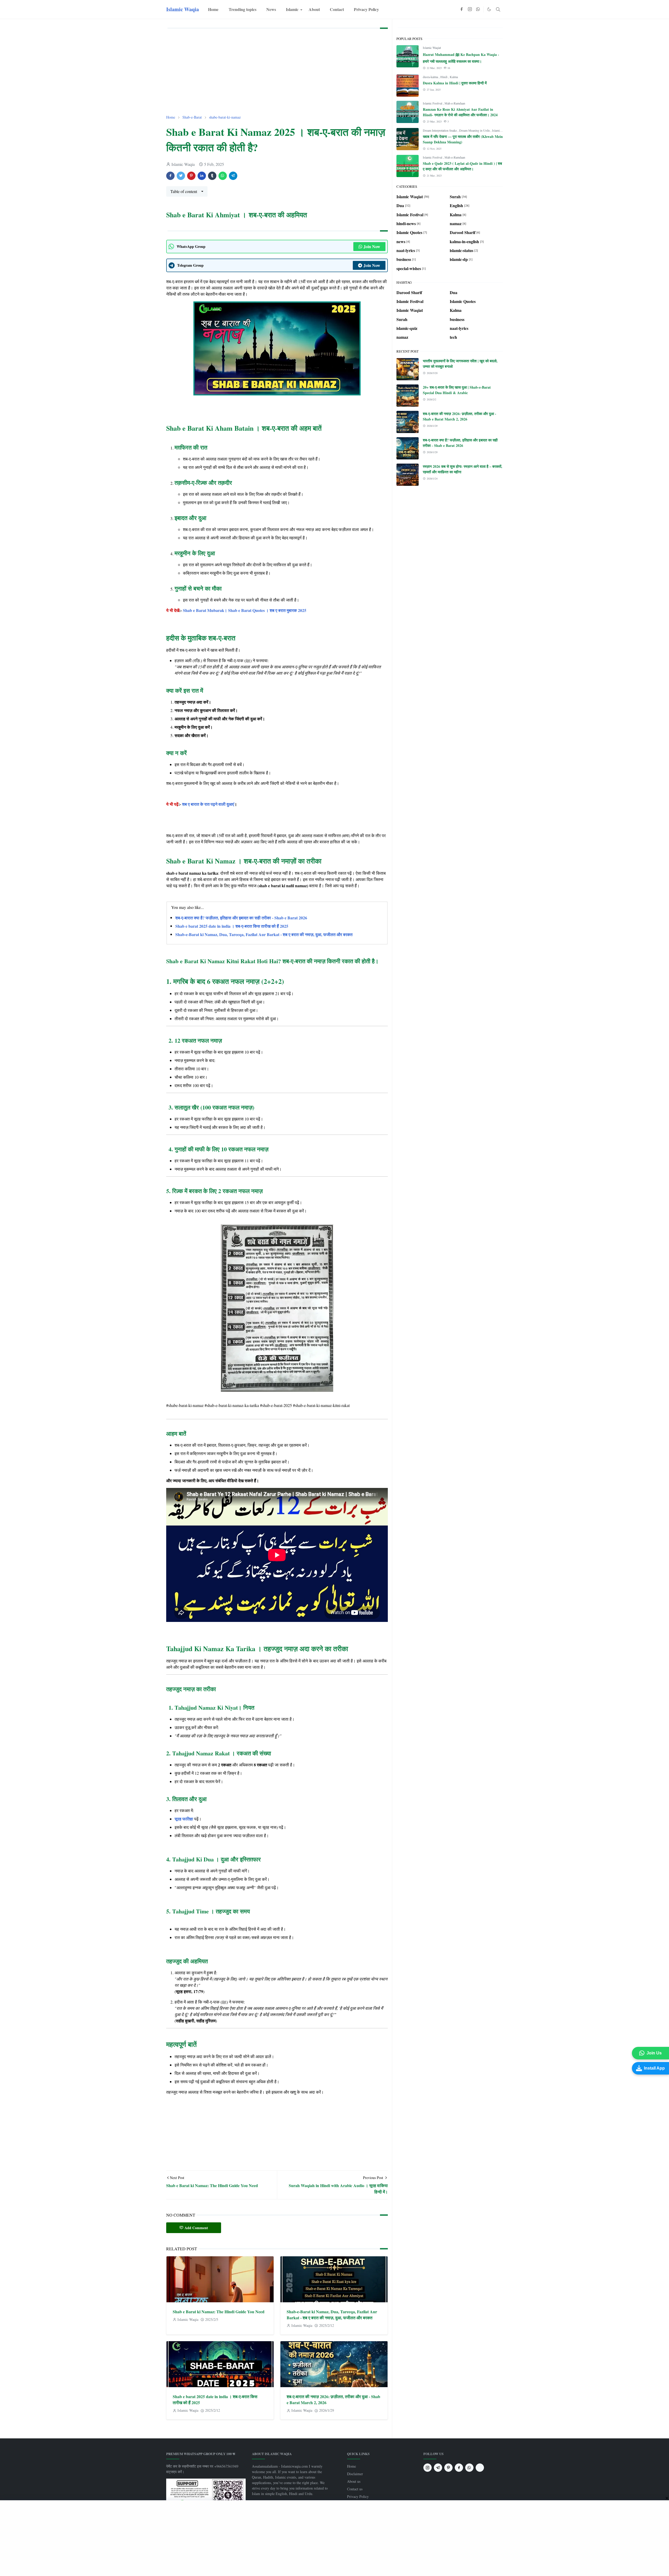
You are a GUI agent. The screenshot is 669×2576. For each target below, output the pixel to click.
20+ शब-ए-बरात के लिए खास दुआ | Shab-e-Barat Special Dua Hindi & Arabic (457, 390)
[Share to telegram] (233, 176)
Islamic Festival (433, 103)
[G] (480, 2468)
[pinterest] (448, 2468)
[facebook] (462, 9)
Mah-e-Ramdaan (455, 103)
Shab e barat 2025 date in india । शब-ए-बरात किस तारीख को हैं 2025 (232, 926)
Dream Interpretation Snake (440, 130)
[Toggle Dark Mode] (489, 9)
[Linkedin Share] (202, 176)
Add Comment (196, 2228)
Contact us (355, 2489)
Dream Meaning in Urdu (475, 130)
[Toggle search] (498, 9)
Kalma (454, 77)
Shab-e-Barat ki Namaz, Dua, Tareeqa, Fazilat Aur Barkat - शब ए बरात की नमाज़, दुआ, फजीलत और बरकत (264, 934)
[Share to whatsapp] (223, 176)
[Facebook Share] (170, 176)
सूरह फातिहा (184, 1819)
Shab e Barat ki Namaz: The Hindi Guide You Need (219, 2312)
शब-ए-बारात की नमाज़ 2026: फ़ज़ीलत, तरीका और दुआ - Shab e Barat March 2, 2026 (460, 416)
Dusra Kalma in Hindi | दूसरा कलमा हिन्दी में (455, 83)
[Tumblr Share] (212, 176)
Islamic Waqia (183, 9)
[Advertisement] (277, 72)
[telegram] (438, 2468)
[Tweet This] (181, 176)
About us (354, 2481)
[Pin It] (191, 176)
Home (351, 2466)
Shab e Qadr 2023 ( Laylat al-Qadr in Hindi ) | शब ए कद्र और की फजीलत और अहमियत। (462, 166)
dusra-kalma (431, 77)
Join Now (372, 246)
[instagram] (470, 9)
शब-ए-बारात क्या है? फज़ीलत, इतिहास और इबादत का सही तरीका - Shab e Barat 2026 (241, 918)
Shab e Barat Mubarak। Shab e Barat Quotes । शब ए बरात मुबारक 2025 (245, 610)
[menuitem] (213, 9)
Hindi (444, 77)
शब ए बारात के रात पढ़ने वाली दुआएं (208, 804)
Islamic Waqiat (432, 48)
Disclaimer (355, 2474)
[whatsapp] (478, 9)
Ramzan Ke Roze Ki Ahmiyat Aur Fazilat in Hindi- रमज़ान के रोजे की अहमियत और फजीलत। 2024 (460, 112)
